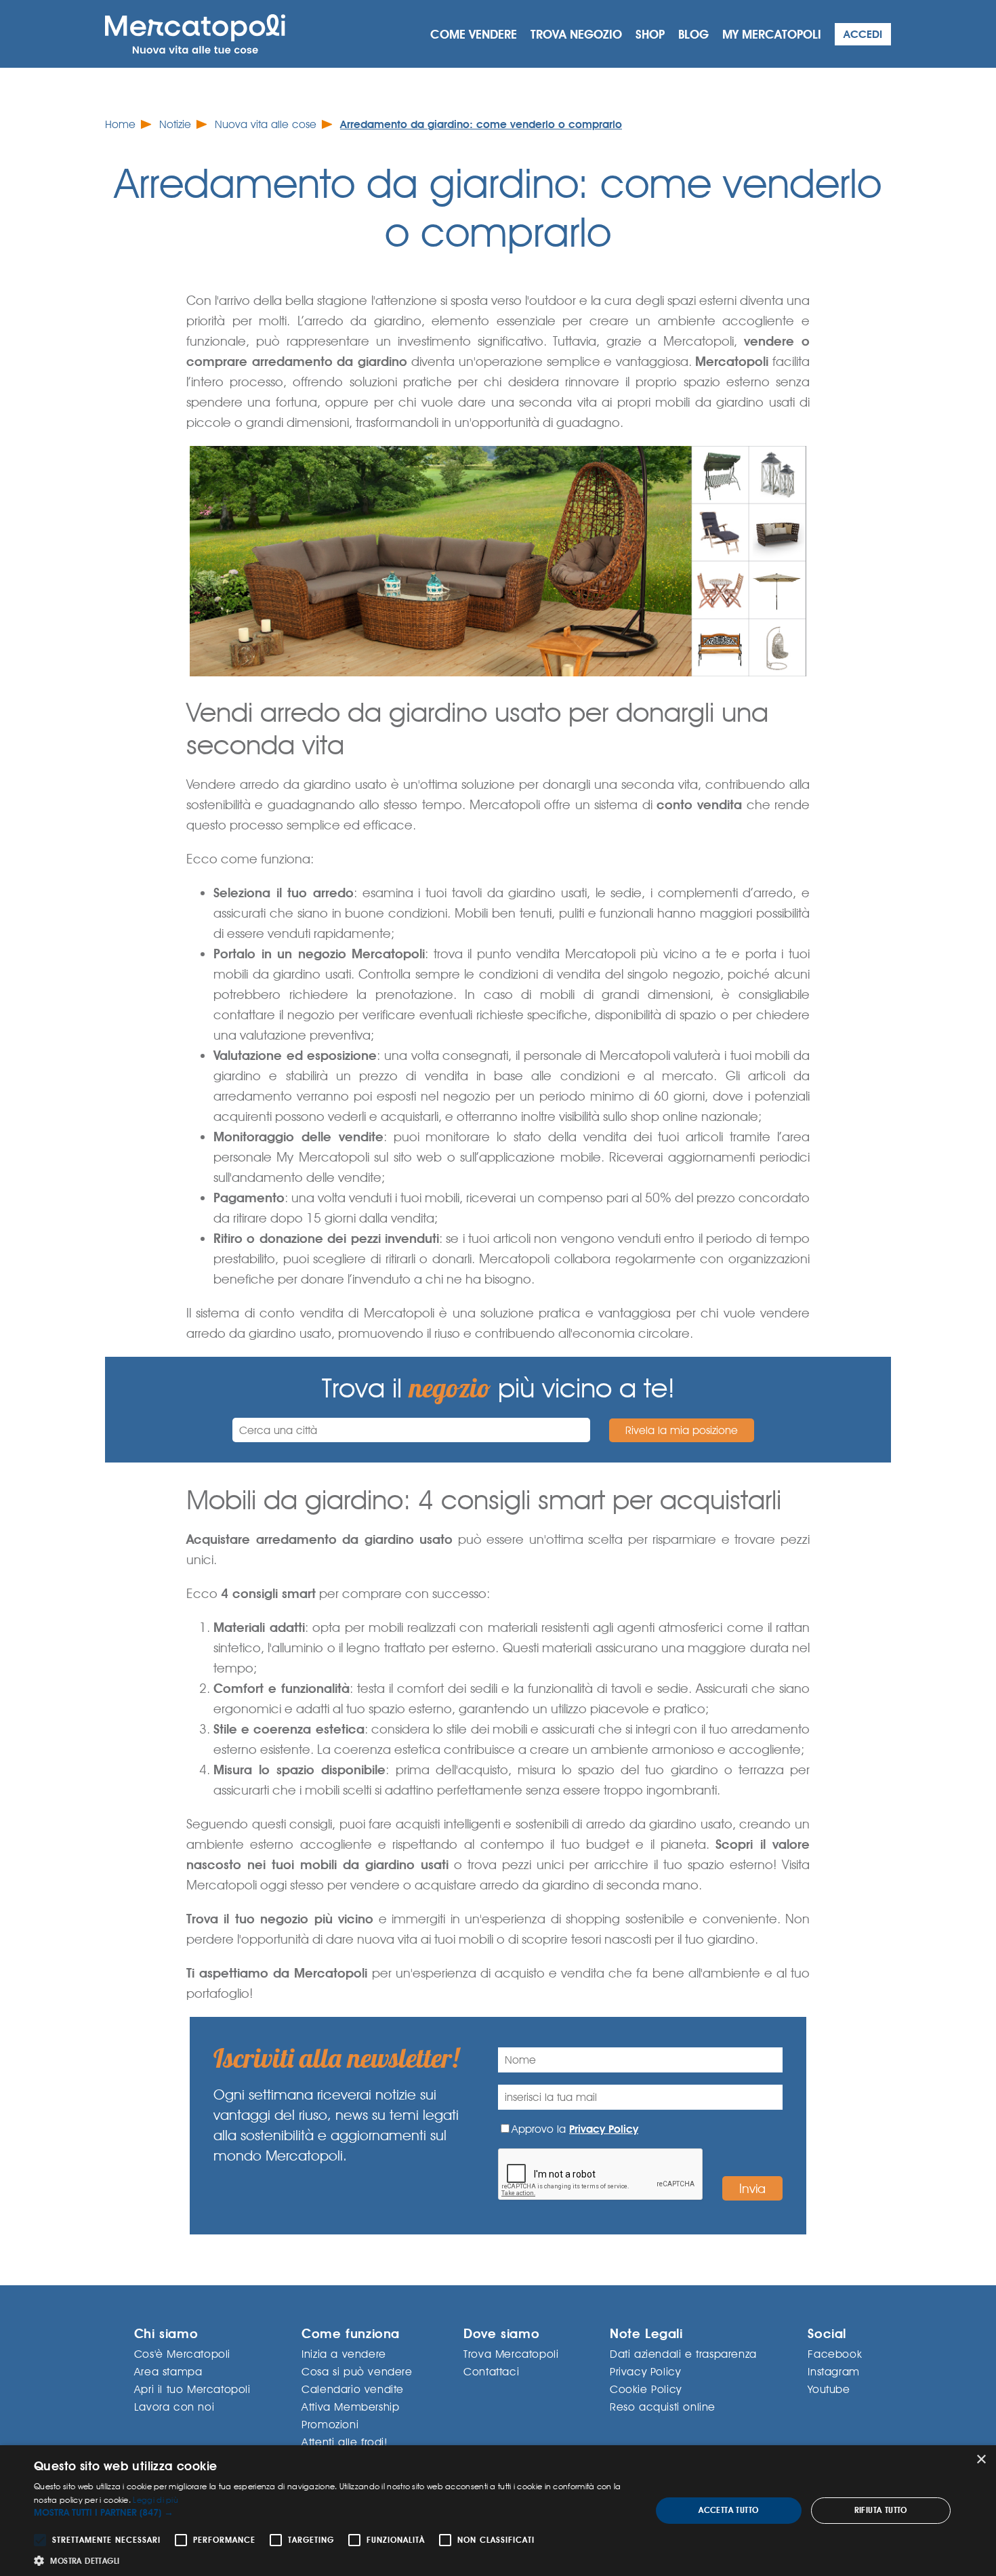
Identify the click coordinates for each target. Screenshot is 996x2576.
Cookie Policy (646, 2389)
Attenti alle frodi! (345, 2442)
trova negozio (576, 34)
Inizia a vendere (344, 2354)
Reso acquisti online (663, 2407)
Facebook (835, 2354)
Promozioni (330, 2425)
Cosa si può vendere (357, 2372)
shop (650, 34)
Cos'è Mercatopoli (182, 2354)
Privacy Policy (604, 2129)
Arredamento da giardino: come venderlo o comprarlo (481, 124)
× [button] (981, 2460)
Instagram (833, 2372)
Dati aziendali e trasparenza (683, 2354)
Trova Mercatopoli (511, 2354)
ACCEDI (863, 34)
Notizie (175, 124)
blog (693, 34)
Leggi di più (155, 2500)
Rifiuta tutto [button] (881, 2510)
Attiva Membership (350, 2407)
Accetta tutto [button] (728, 2510)
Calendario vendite (353, 2389)
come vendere (474, 34)
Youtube (829, 2389)
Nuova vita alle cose (266, 124)
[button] (333, 2513)
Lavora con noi (174, 2407)
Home (120, 124)
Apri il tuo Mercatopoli (192, 2389)
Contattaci (491, 2372)
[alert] (498, 2511)
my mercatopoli (772, 34)
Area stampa (168, 2372)
